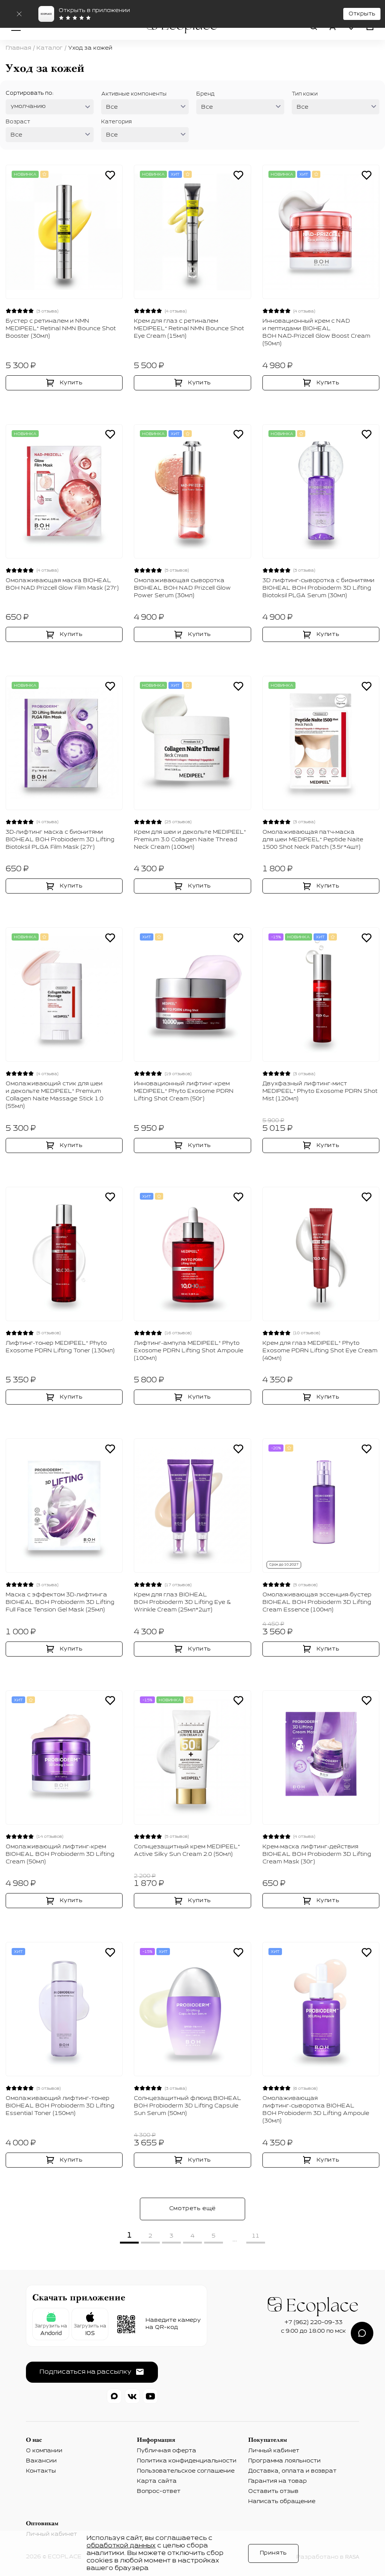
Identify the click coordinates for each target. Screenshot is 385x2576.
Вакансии (41, 2461)
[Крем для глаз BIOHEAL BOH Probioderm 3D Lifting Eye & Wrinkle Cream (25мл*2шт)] (192, 1506)
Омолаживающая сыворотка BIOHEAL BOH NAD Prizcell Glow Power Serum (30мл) (182, 588)
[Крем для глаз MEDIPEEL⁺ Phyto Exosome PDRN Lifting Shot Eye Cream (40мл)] (321, 1254)
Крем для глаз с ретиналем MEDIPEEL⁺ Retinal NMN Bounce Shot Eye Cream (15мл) (189, 329)
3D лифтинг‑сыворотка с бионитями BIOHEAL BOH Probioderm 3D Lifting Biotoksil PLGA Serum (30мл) (318, 588)
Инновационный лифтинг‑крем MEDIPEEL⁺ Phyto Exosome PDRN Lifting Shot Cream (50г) (184, 1091)
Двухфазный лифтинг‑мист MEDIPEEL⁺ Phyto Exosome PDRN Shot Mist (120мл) (320, 1091)
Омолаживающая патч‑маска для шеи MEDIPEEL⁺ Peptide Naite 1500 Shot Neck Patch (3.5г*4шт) (313, 840)
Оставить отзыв (273, 2491)
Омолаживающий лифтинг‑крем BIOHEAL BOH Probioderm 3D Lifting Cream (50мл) (60, 1854)
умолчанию (28, 106)
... (235, 2239)
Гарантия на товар (277, 2481)
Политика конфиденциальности (187, 2461)
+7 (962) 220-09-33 (314, 2323)
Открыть (362, 14)
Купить (71, 383)
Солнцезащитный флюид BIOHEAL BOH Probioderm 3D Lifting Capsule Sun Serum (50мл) (188, 2106)
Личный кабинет (274, 2451)
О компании (44, 2451)
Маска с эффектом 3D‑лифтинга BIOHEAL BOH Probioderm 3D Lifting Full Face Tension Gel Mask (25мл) (60, 1602)
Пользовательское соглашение (186, 2471)
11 (256, 2236)
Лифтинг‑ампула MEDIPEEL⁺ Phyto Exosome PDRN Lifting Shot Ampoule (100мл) (189, 1351)
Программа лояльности (284, 2461)
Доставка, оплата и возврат (292, 2471)
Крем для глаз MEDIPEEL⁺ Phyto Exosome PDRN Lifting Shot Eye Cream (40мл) (320, 1351)
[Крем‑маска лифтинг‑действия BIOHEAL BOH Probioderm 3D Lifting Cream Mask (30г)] (321, 1758)
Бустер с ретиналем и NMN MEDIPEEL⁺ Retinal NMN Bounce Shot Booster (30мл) (61, 329)
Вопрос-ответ (159, 2491)
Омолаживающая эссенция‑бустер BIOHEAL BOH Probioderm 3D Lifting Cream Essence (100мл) (317, 1602)
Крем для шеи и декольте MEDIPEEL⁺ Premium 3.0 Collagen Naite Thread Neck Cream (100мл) (190, 840)
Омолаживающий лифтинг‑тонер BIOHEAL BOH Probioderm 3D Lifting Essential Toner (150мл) (60, 2106)
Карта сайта (157, 2481)
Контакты (41, 2471)
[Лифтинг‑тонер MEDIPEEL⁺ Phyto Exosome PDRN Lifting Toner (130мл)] (64, 1254)
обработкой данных (121, 2546)
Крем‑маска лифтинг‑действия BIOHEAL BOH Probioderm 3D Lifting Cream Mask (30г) (317, 1854)
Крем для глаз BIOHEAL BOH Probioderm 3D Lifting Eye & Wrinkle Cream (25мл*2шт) (182, 1602)
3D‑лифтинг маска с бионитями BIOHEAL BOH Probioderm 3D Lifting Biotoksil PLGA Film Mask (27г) (60, 840)
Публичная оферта (167, 2451)
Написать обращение (282, 2502)
